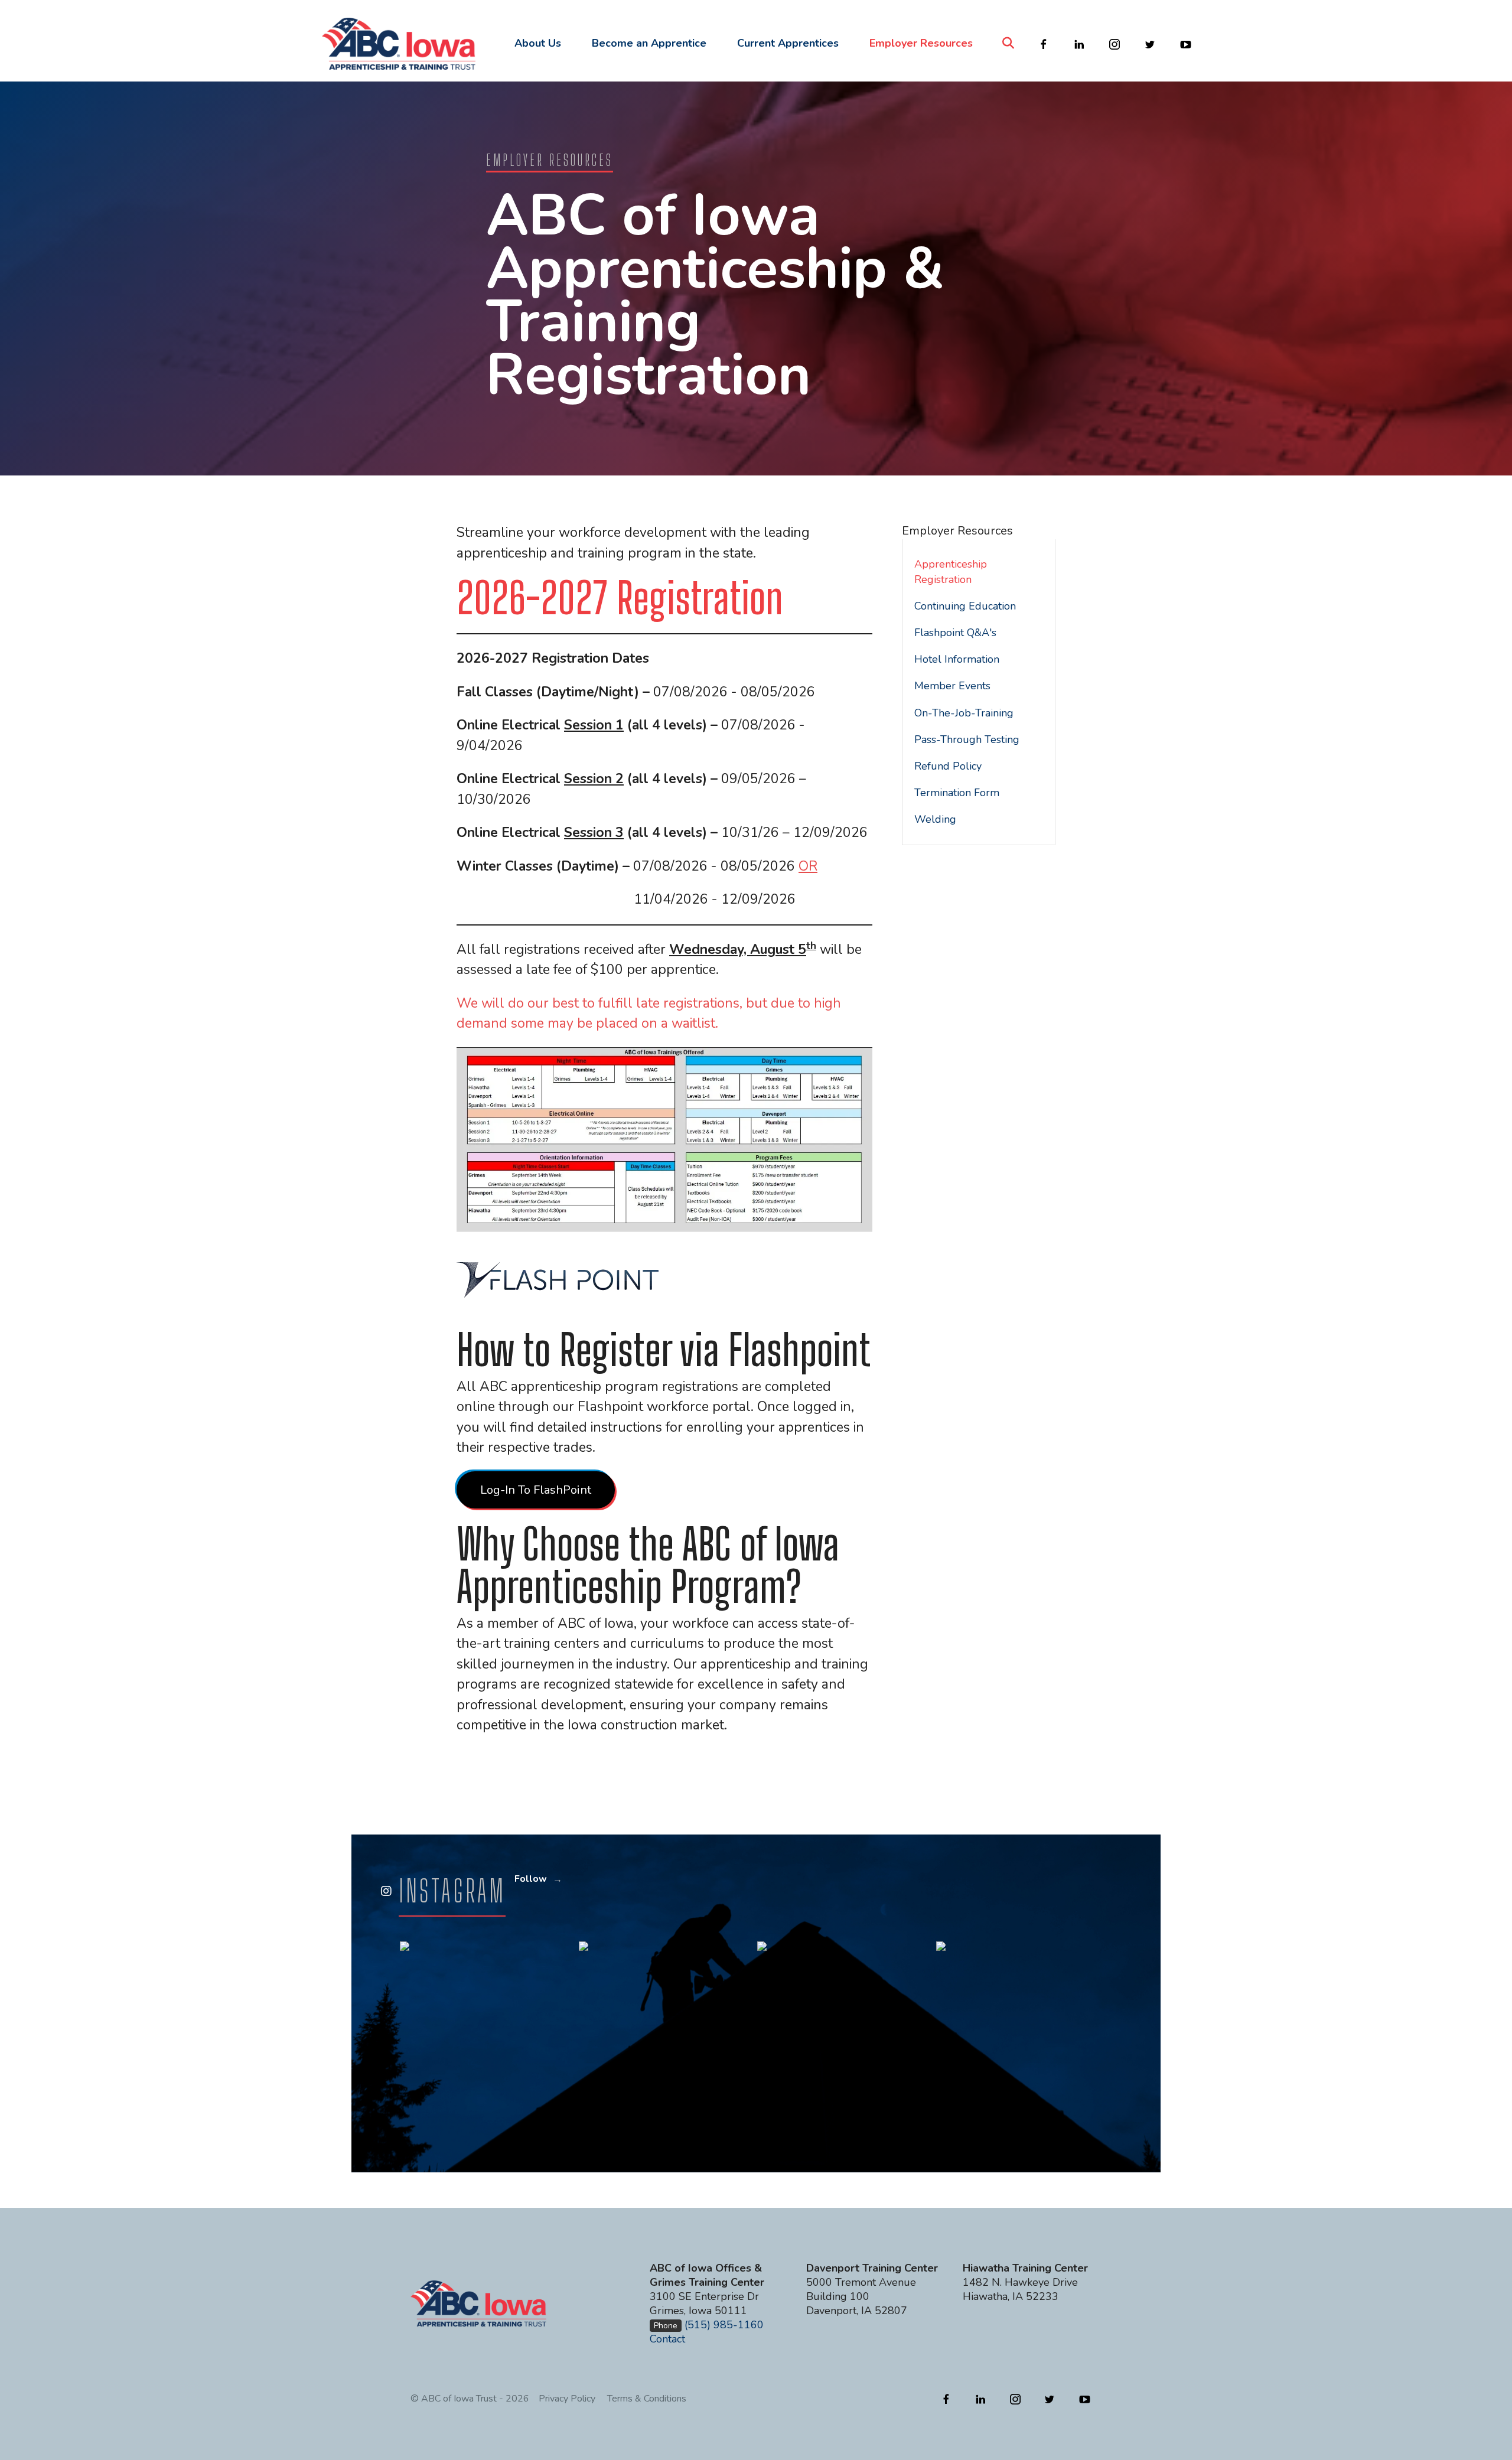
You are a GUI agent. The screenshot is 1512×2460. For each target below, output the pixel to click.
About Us (538, 43)
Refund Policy (948, 766)
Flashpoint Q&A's (955, 633)
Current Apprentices (788, 43)
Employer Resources (921, 43)
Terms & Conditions (647, 2399)
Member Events (952, 686)
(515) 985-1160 (724, 2325)
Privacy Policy (567, 2399)
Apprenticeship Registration (951, 571)
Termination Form (957, 793)
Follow (531, 1879)
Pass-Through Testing (967, 739)
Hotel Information (957, 659)
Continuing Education (965, 606)
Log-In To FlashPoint (536, 1490)
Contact (667, 2339)
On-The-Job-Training (964, 713)
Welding (935, 819)
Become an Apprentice (649, 43)
